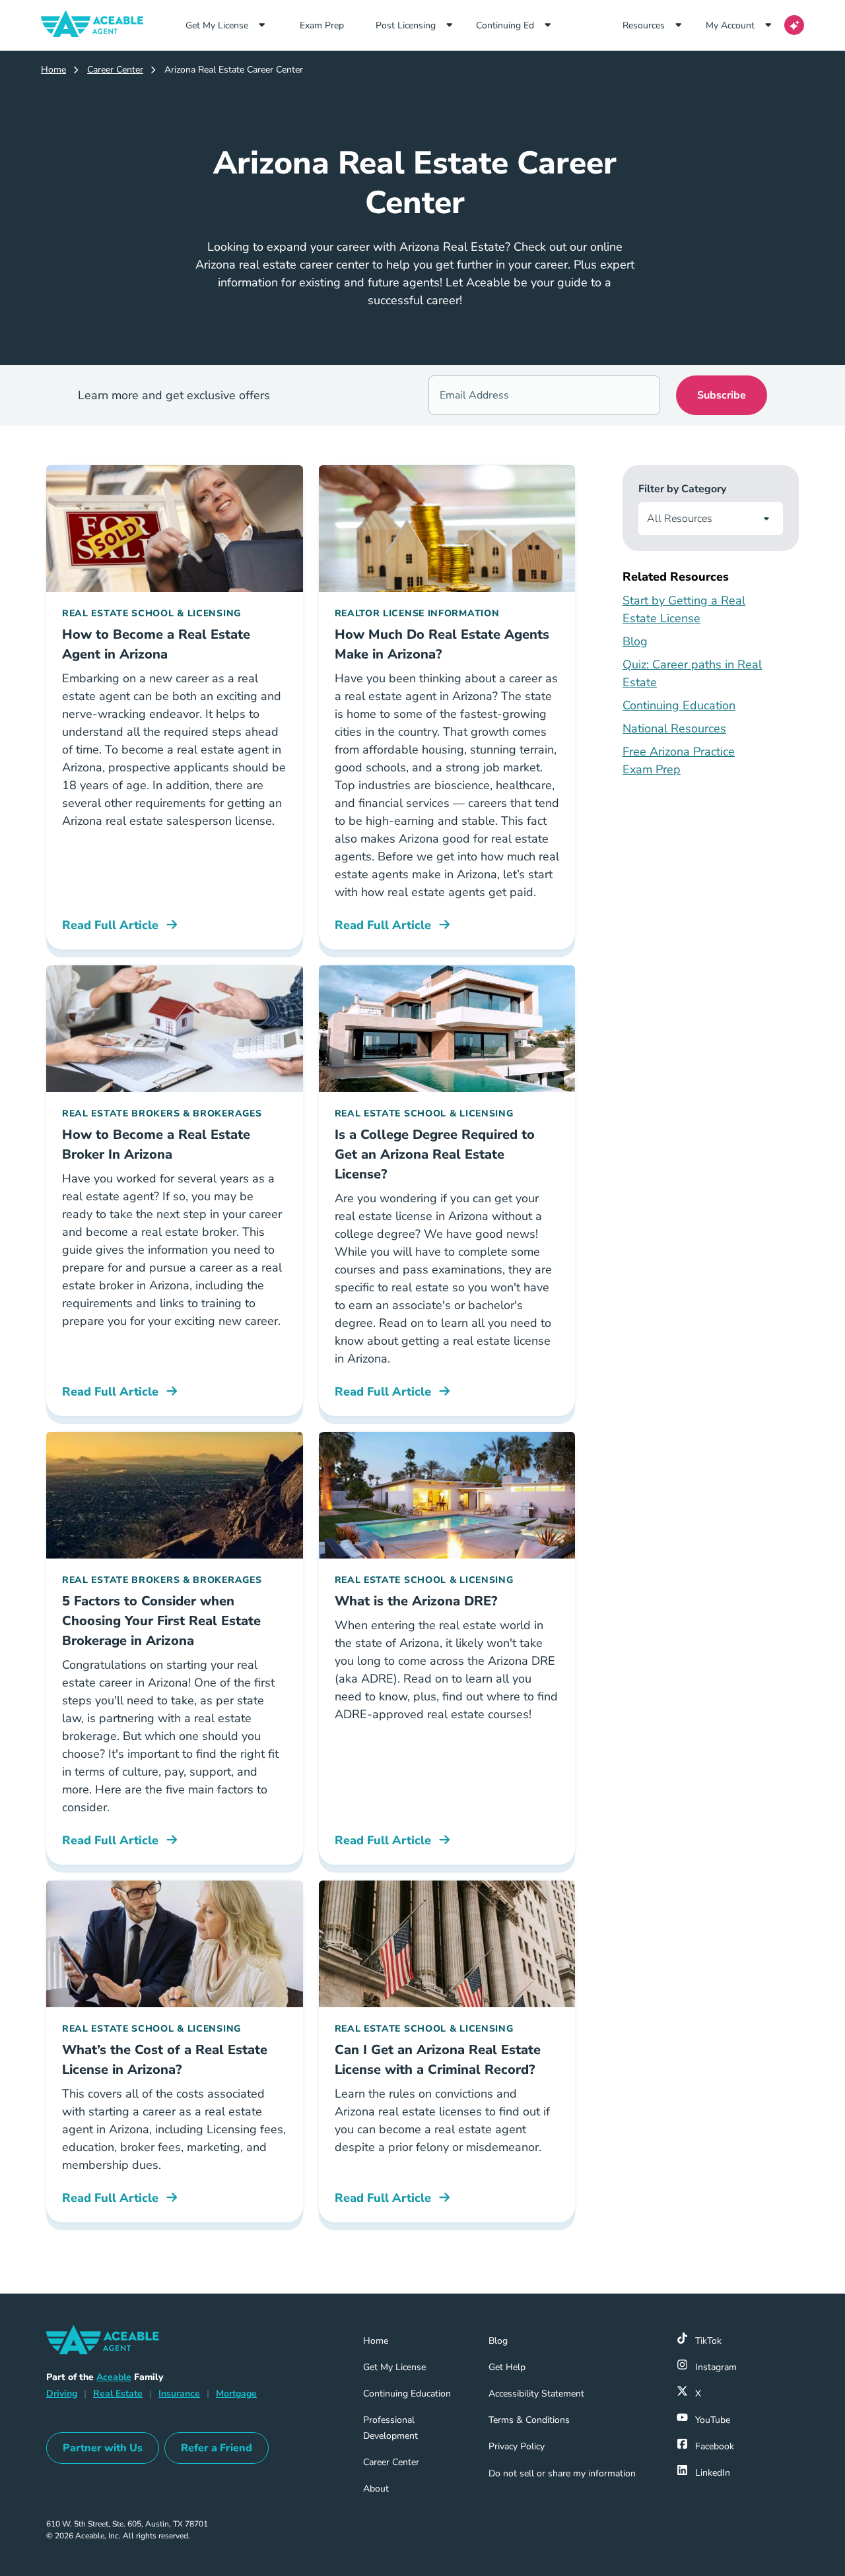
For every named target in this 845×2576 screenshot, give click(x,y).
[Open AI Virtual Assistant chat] (794, 25)
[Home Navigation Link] (97, 25)
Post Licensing (406, 25)
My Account (730, 25)
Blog (635, 641)
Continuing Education (679, 705)
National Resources (674, 728)
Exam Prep (332, 25)
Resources (644, 25)
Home (53, 70)
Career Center (115, 70)
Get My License (217, 25)
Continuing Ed (505, 25)
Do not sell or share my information (562, 2473)
